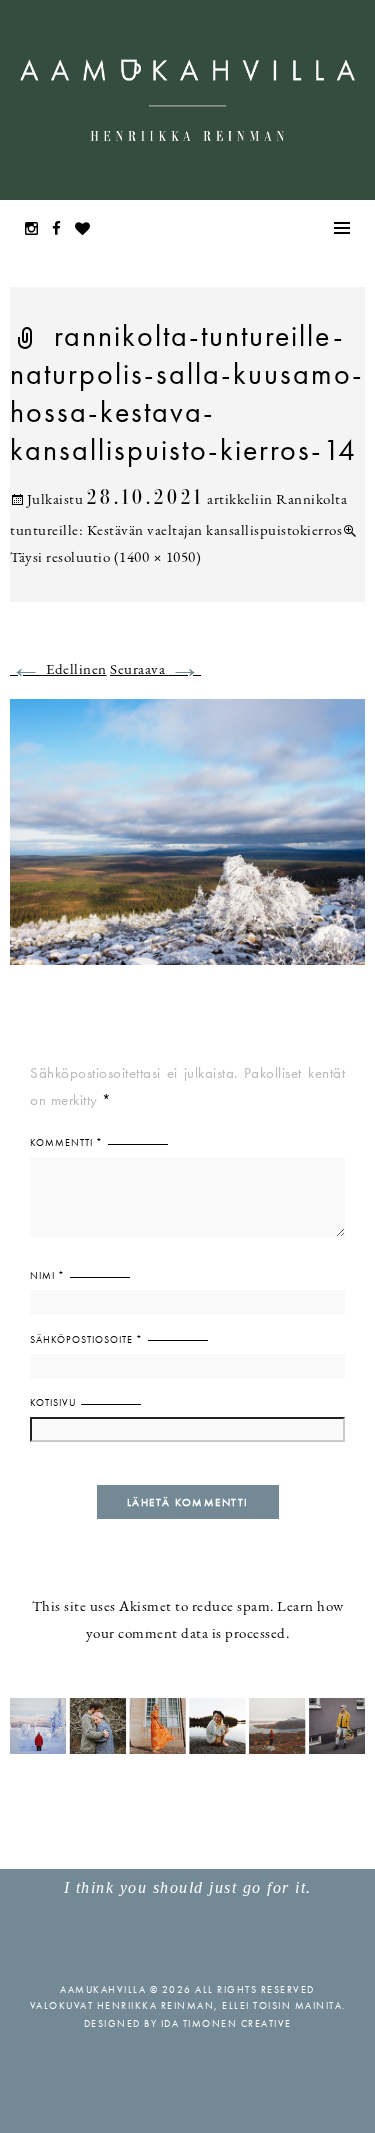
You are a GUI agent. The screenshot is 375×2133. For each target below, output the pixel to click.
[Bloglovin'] (88, 230)
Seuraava (155, 670)
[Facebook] (62, 230)
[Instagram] (37, 230)
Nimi (47, 1275)
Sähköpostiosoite (86, 1339)
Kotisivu (53, 1402)
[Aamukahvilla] (187, 100)
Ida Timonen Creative (226, 2023)
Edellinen (58, 670)
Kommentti (66, 1142)
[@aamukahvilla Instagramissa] (187, 1724)
